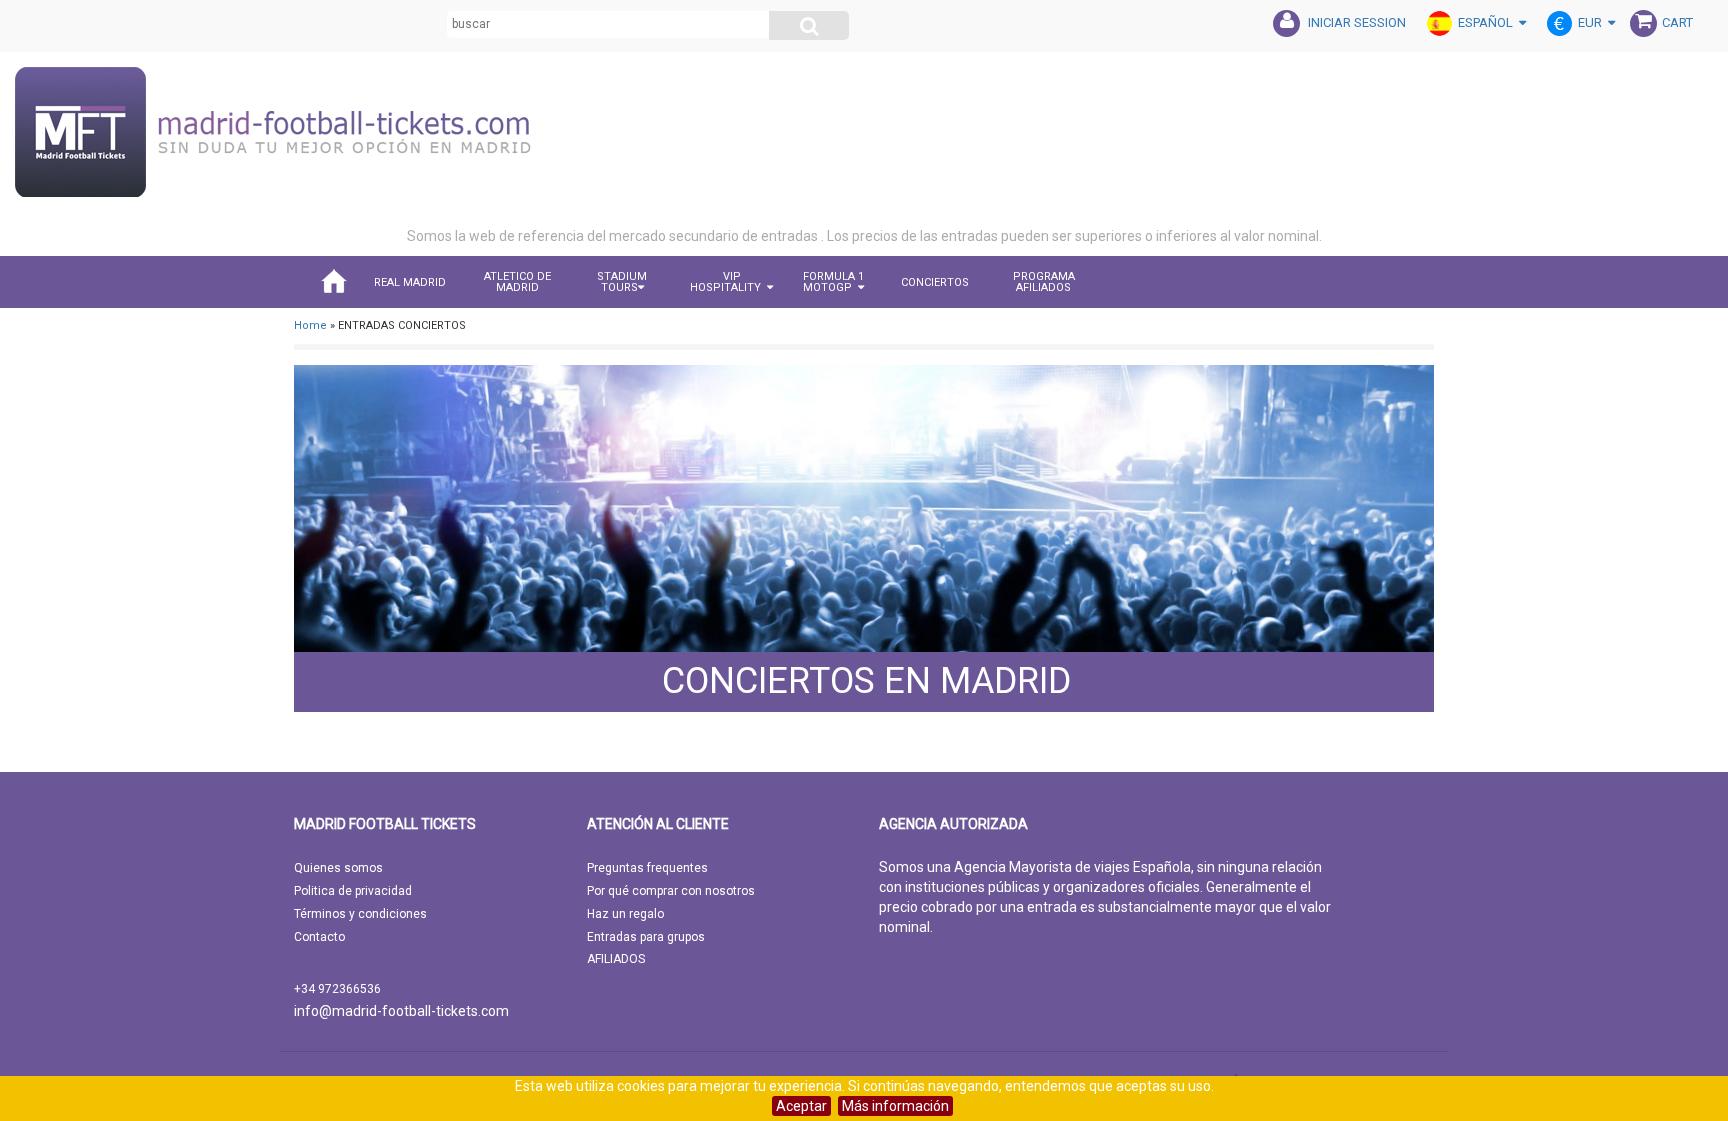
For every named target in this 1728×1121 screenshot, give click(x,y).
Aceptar (801, 1106)
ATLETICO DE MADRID (517, 282)
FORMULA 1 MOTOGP (833, 282)
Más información (895, 1106)
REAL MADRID (410, 282)
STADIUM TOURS (622, 282)
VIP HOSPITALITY (725, 282)
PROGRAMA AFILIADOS (1044, 282)
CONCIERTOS (935, 282)
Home (310, 325)
